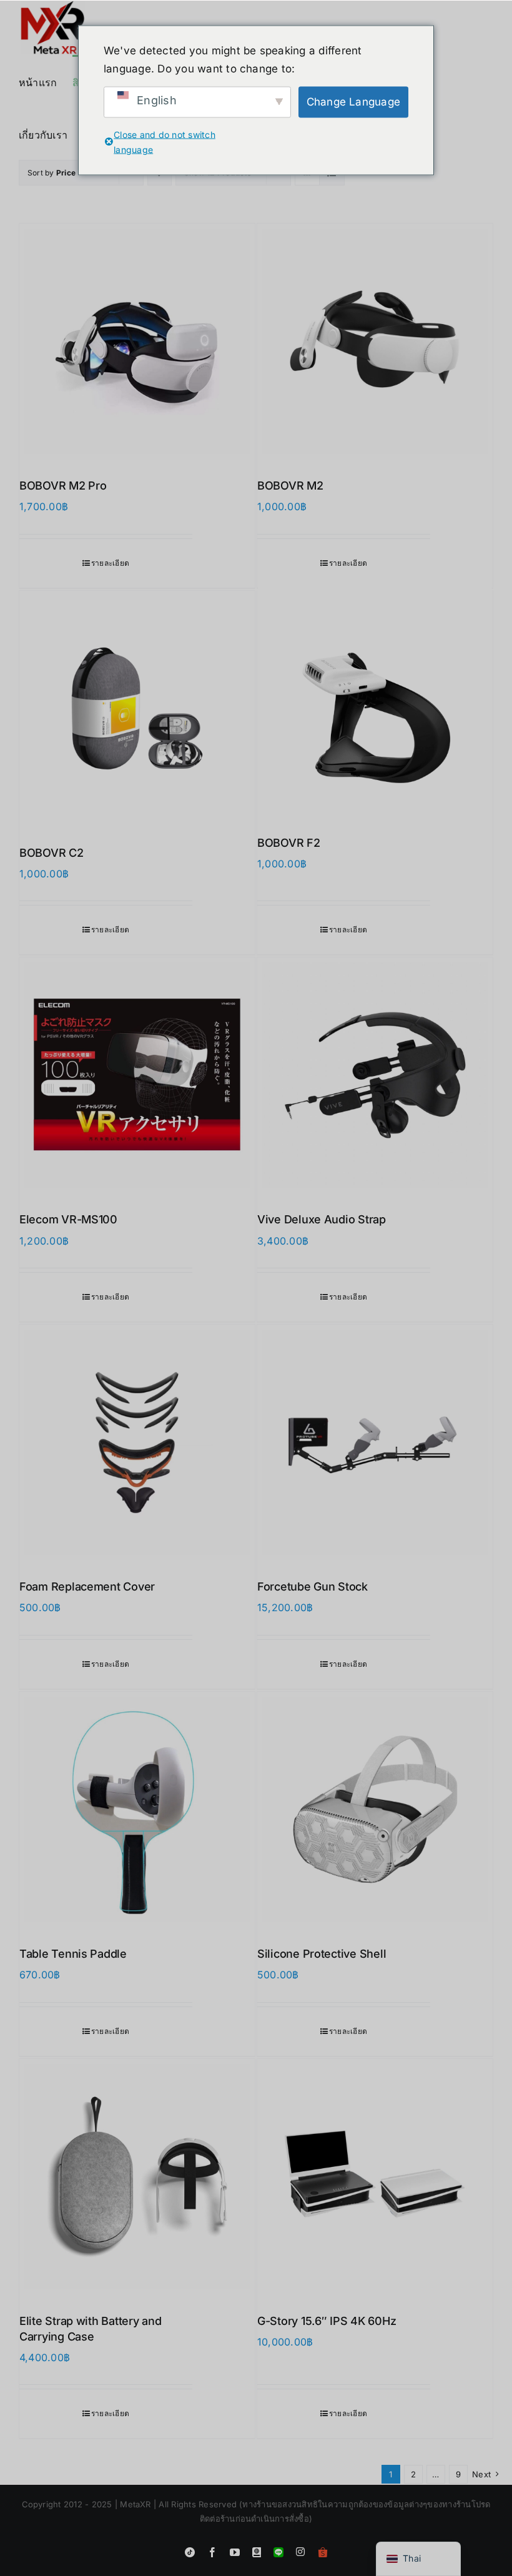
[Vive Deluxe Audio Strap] (375, 1075)
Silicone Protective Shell (322, 1954)
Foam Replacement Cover (87, 1587)
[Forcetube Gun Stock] (375, 1442)
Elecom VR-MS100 (68, 1219)
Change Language (354, 102)
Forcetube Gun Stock (313, 1587)
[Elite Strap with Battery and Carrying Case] (137, 2177)
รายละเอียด (110, 563)
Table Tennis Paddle (73, 1954)
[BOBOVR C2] (137, 708)
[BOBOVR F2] (375, 703)
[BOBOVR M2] (375, 341)
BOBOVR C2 (52, 853)
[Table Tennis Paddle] (137, 1809)
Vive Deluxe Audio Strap (322, 1219)
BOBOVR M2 (290, 486)
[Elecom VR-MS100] (137, 1075)
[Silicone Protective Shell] (375, 1809)
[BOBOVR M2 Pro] (137, 341)
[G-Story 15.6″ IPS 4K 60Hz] (375, 2177)
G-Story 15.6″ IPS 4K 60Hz (327, 2321)
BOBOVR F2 (289, 843)
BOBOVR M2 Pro (63, 486)
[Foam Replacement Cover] (137, 1442)
